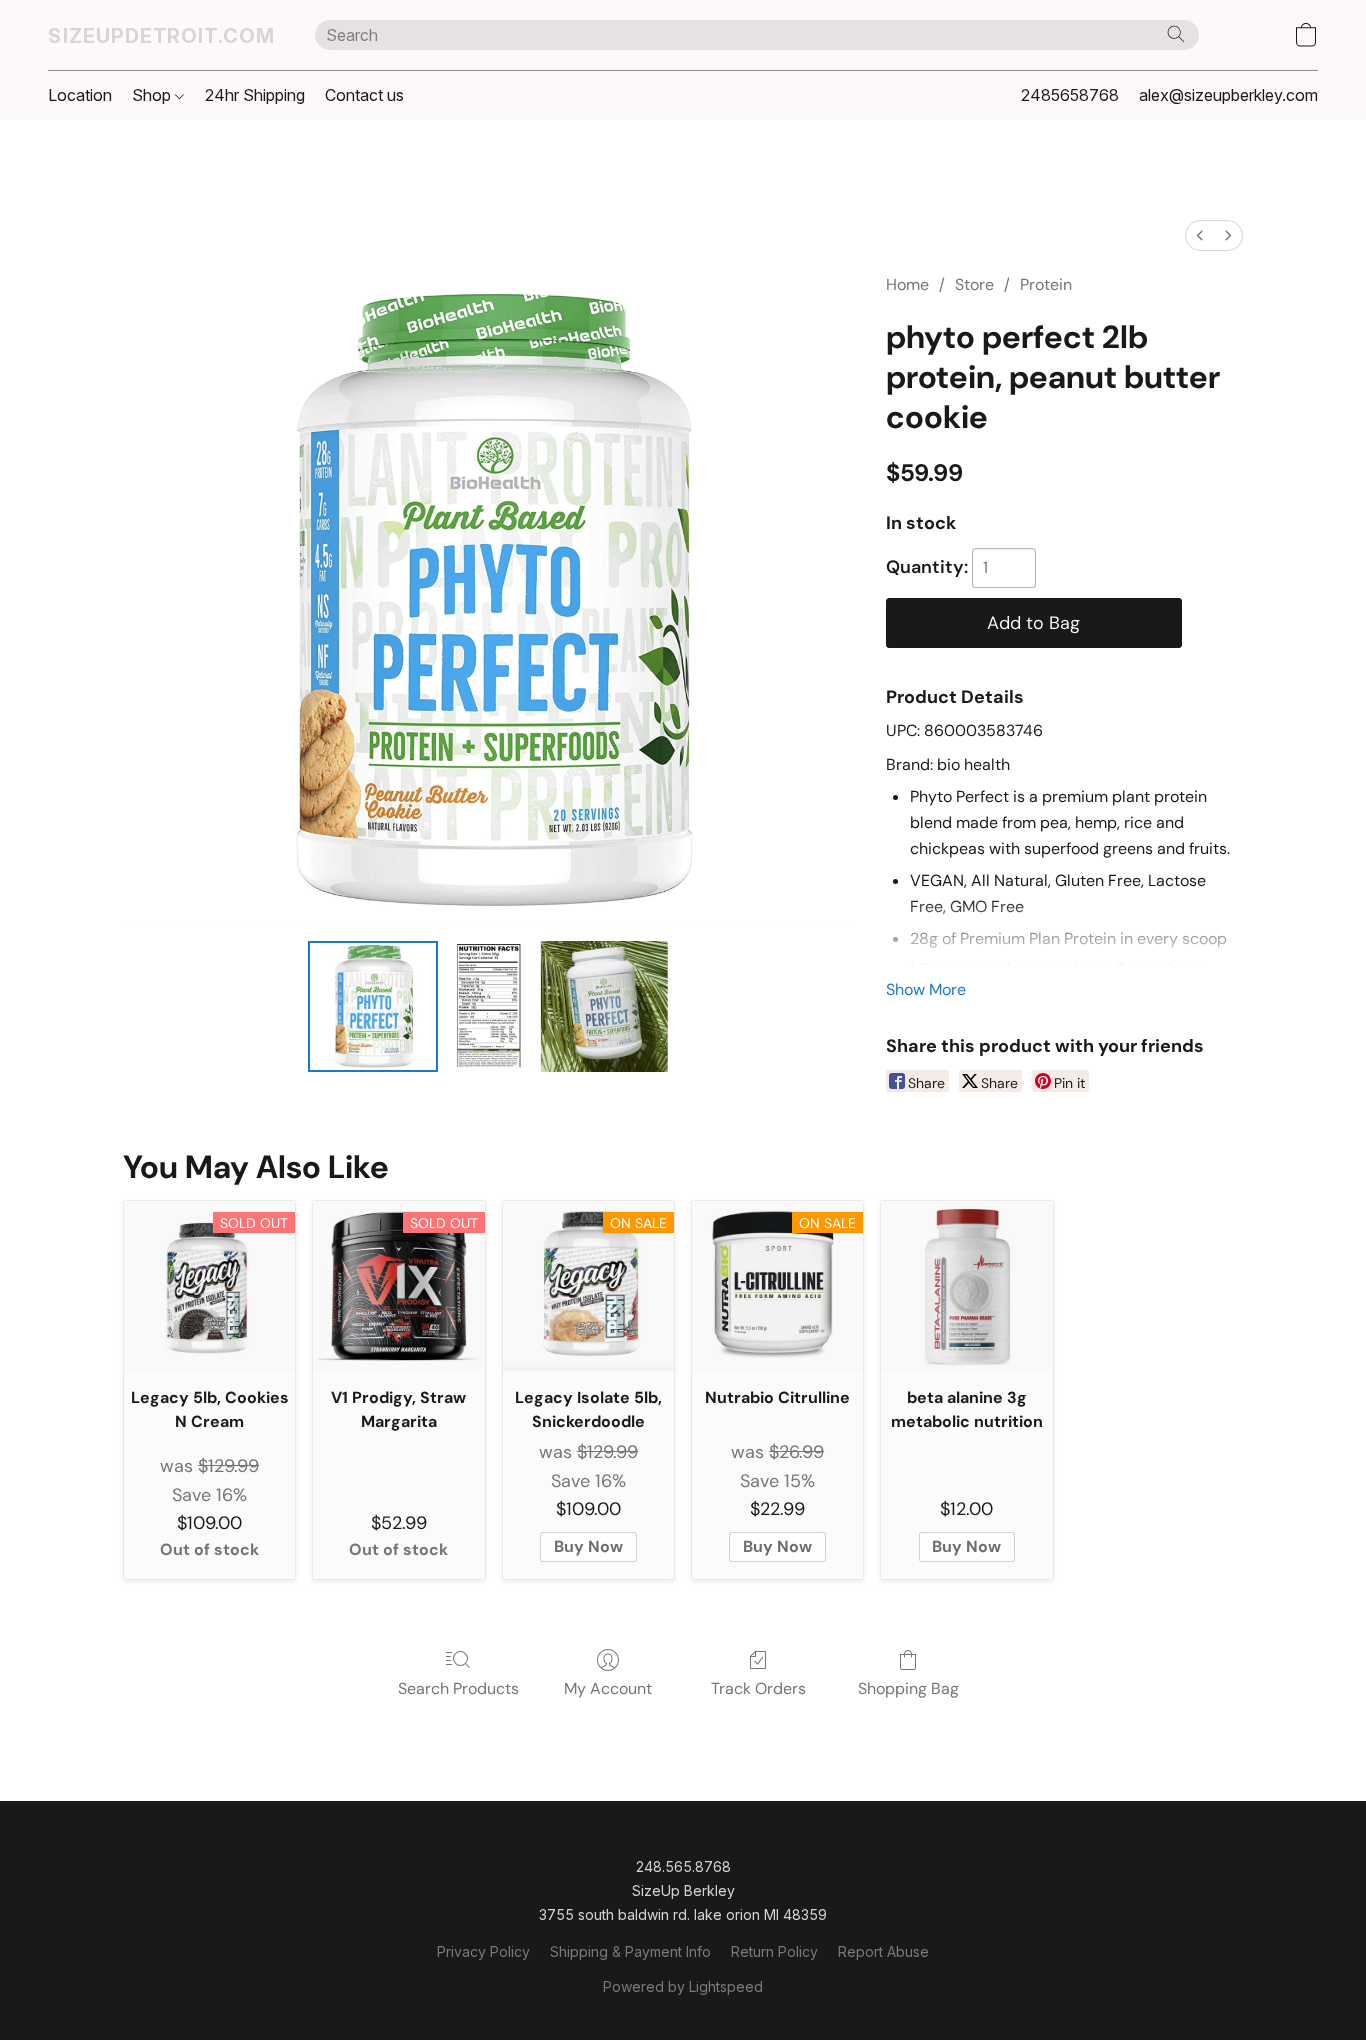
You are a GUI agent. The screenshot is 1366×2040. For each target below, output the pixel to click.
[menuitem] (1200, 235)
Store (974, 284)
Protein (1046, 284)
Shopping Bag (908, 1688)
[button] (161, 35)
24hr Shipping (255, 95)
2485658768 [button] (1070, 95)
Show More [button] (926, 989)
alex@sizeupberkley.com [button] (1228, 95)
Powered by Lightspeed (683, 1986)
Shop (153, 95)
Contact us (364, 95)
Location (80, 95)
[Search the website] (1176, 34)
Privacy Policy (483, 1951)
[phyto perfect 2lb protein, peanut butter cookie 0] (373, 1006)
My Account (608, 1688)
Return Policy (774, 1951)
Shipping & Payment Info (630, 1951)
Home (907, 284)
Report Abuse (883, 1951)
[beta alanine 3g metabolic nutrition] (966, 1286)
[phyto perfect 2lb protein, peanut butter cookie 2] (603, 1006)
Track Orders (758, 1688)
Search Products (458, 1688)
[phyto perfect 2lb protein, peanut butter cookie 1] (488, 1006)
